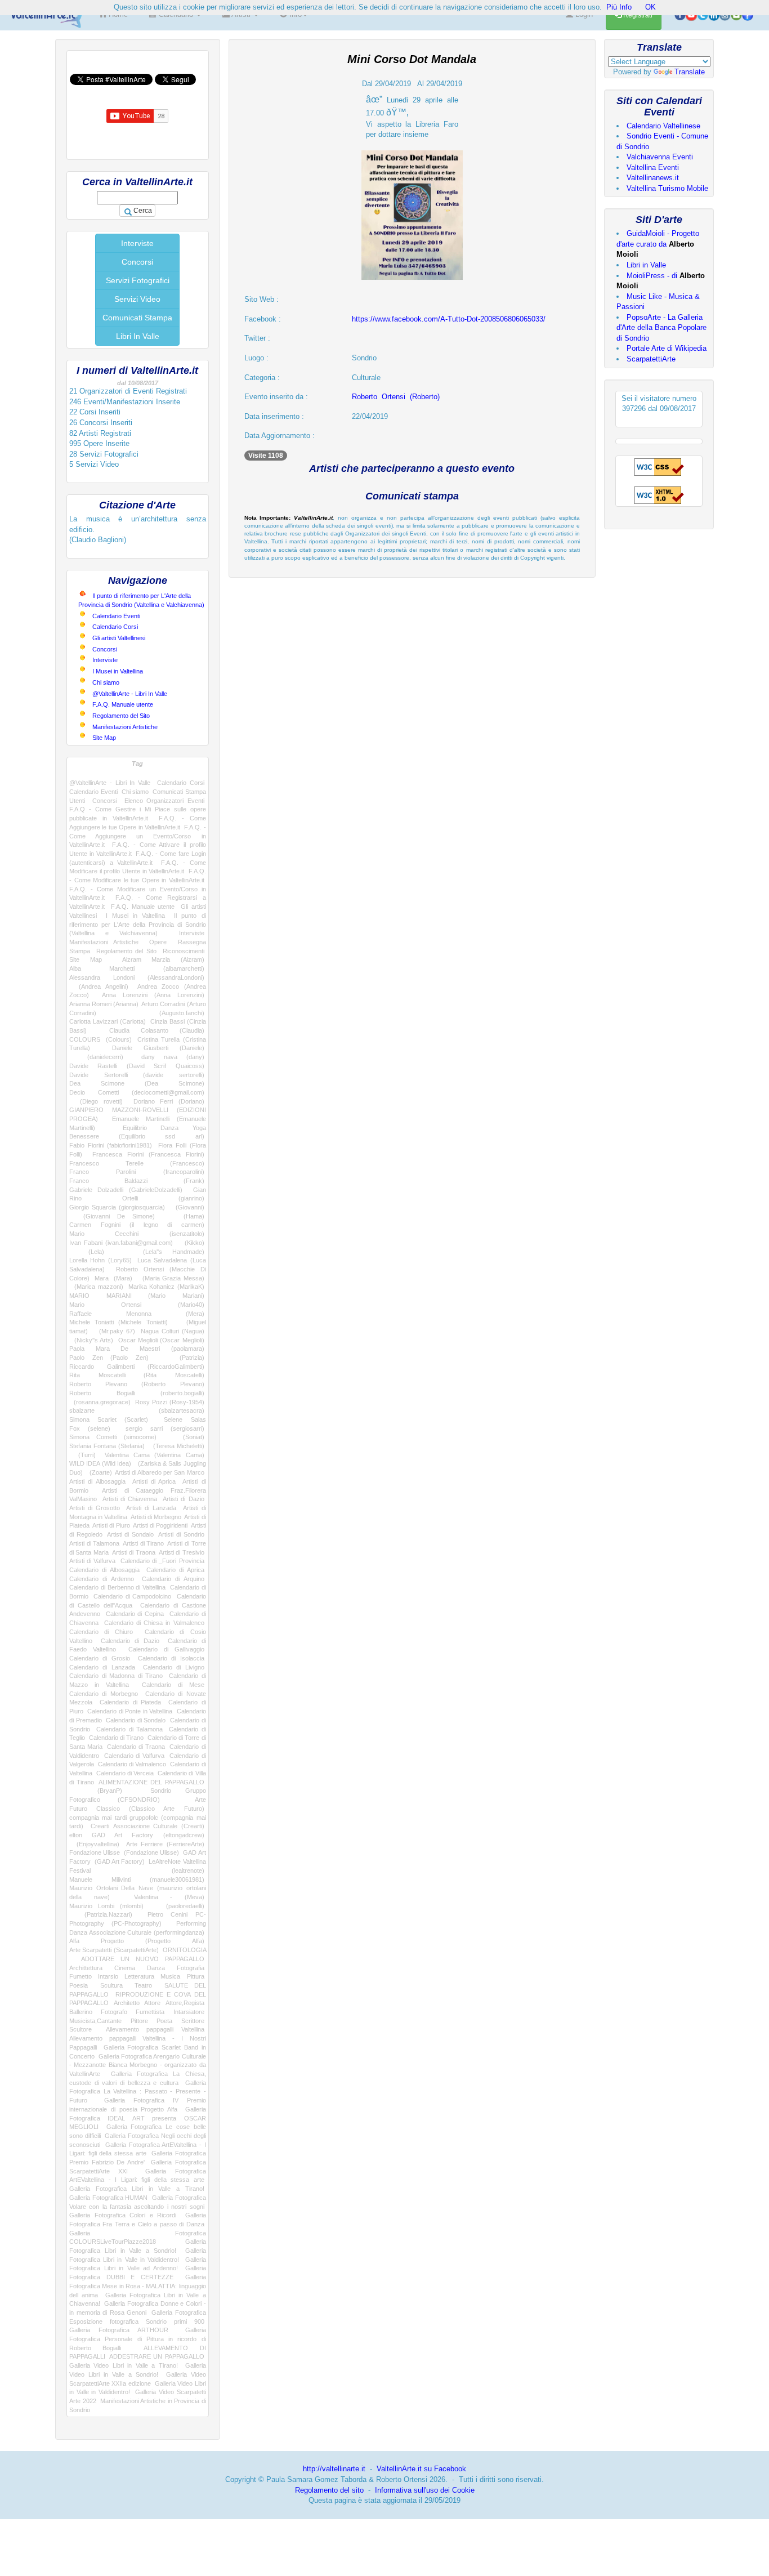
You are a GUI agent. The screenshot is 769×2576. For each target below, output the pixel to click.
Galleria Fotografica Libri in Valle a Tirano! (137, 2189)
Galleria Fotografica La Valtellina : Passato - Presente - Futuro (138, 2091)
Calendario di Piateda (130, 1702)
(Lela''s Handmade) (164, 1252)
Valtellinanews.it (653, 178)
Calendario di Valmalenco (132, 1764)
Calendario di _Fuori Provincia (162, 1561)
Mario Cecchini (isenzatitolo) (137, 1234)
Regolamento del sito (329, 2490)
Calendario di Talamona (129, 1729)
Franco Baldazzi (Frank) (137, 1181)
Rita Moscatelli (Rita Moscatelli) (137, 1375)
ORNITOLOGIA (184, 1950)
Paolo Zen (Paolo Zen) (109, 1358)
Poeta (164, 2021)
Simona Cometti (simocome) (113, 1437)
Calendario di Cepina (135, 1614)
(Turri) (82, 1455)
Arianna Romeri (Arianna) (104, 1004)
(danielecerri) (96, 1057)
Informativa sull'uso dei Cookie (425, 2490)
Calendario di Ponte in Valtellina (130, 1711)
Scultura (111, 1985)
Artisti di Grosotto (95, 1508)
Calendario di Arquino (173, 1579)
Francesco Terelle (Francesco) (137, 1163)
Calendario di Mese (173, 1685)
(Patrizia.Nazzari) (101, 1914)
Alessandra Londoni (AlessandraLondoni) (137, 977)
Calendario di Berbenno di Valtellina (117, 1587)
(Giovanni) (187, 1207)
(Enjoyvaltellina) (94, 1844)
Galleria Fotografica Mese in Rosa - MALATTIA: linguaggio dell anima (138, 2286)
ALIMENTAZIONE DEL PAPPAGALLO (151, 1782)
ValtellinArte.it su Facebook (421, 2469)
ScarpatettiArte (651, 359)
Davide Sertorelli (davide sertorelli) (137, 1075)
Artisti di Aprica (154, 1481)
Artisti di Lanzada (151, 1508)
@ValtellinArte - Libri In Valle (130, 694)
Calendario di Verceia (125, 1773)
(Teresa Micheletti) (176, 1446)
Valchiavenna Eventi (660, 157)
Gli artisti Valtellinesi (119, 638)
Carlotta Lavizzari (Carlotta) (108, 1021)
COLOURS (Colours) (100, 1039)
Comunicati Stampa (137, 318)
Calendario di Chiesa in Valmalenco (154, 1623)
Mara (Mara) (113, 1278)
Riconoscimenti (184, 951)
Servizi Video (137, 299)
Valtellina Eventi (653, 168)
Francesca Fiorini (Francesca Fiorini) (148, 1154)
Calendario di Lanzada (102, 1667)
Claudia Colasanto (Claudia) (157, 1030)
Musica (170, 1976)
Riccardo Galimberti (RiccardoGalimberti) (137, 1367)
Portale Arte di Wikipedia (667, 348)
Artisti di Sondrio (181, 1534)
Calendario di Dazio (130, 1641)
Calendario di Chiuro (101, 1632)
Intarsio (108, 1976)
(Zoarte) (99, 1472)
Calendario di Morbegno (104, 1694)
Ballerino (81, 2012)
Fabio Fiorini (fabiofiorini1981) (111, 1145)
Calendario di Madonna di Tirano (116, 1676)
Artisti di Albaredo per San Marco (159, 1472)
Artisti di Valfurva (92, 1561)
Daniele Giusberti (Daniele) (158, 1048)
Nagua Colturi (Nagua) (173, 1331)
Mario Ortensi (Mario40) (137, 1305)
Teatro (143, 1985)
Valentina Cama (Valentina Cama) (154, 1455)
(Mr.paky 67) (114, 1331)
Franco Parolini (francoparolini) (137, 1172)
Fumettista (150, 2012)
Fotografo (114, 2012)
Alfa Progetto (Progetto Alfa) (137, 1941)
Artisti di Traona (134, 1552)
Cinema (125, 1968)
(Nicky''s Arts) (91, 1340)
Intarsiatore (189, 2012)
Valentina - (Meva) (169, 1897)
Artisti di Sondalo (130, 1534)
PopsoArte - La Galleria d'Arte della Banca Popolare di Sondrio (661, 328)
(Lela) (87, 1252)
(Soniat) (187, 1437)
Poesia (79, 1985)
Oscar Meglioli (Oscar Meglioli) (161, 1340)
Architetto (127, 2003)
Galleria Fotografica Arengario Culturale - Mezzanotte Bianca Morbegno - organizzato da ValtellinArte (138, 2065)
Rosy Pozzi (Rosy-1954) (170, 1402)
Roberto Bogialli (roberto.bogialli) (137, 1393)
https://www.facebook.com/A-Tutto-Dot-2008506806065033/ (449, 319)
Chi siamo (106, 682)
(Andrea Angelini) (99, 986)
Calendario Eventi (116, 616)
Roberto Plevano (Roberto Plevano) (137, 1384)
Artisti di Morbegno (156, 1517)
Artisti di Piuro (111, 1525)
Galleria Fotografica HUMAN (108, 2198)
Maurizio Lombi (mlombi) (106, 1906)
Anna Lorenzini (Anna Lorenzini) (153, 995)
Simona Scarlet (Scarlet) (109, 1419)
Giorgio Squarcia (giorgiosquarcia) (117, 1207)
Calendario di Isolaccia (171, 1658)
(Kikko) (191, 1243)
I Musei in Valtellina (118, 671)
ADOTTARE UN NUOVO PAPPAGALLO (143, 1959)
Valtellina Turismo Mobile (667, 188)
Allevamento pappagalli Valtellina (155, 2029)
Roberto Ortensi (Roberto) (396, 397)
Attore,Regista (185, 2003)
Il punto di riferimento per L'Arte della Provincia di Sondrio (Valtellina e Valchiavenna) (138, 924)
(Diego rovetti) (96, 1101)
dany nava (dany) (173, 1057)
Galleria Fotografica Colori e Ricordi (123, 2215)
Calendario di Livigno (174, 1667)
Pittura (196, 1976)
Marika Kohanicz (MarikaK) (166, 1287)
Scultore (81, 2029)
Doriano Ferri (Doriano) (169, 1101)
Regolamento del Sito (121, 716)
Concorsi (137, 262)
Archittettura (86, 1968)
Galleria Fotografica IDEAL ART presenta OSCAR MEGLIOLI (138, 2118)
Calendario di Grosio (100, 1658)
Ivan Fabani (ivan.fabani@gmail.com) (121, 1243)
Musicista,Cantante (95, 2021)
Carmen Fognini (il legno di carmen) (137, 1225)
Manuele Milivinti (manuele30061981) (137, 1879)
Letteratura (139, 1976)
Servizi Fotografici (138, 280)
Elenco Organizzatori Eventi (164, 801)
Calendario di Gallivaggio (166, 1649)
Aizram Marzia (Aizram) (163, 959)
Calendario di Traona (136, 1747)
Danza (156, 1968)
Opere (158, 942)
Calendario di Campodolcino (132, 1596)
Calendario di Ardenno (102, 1579)
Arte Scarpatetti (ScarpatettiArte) (114, 1950)
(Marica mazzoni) (96, 1287)
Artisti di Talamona (94, 1543)
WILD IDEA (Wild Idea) (100, 1463)
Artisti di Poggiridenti (160, 1525)
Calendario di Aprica (175, 1570)
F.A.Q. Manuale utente (123, 704)
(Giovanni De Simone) (112, 1216)
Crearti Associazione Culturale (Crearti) (147, 1826)
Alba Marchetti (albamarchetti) (137, 968)
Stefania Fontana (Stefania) (107, 1446)
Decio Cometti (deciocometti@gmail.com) (137, 1092)
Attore (152, 2003)
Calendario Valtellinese (663, 126)
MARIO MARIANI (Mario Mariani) (137, 1296)
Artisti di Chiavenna (130, 1499)
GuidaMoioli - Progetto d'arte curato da (658, 244)
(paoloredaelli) (180, 1906)
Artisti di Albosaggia (97, 1481)
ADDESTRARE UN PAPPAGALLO (157, 2356)
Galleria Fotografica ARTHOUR (119, 2330)
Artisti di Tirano (143, 1543)
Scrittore (193, 2021)
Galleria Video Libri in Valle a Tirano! (124, 2365)
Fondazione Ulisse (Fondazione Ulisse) (124, 1852)
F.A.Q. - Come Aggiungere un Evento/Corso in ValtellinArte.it (138, 836)
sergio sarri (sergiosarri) (165, 1428)
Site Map (104, 738)
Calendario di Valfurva (135, 1756)
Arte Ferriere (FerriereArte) (165, 1844)
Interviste (137, 243)
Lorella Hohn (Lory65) (100, 1260)
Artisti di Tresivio (182, 1552)
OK (650, 7)
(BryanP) (96, 1791)
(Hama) (186, 1216)
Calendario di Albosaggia (104, 1570)
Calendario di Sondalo (136, 1720)
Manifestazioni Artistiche (125, 727)
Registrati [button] (637, 15)
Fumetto (81, 1976)
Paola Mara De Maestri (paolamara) (137, 1349)
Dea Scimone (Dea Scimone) (137, 1083)
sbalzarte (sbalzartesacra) (137, 1410)
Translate (690, 72)
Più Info (619, 7)
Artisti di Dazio (184, 1499)
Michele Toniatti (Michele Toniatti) (119, 1322)
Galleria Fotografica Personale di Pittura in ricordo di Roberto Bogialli (138, 2339)
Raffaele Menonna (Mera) (137, 1314)
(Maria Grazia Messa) (171, 1278)
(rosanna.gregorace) (100, 1402)
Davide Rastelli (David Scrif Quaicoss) (137, 1066)
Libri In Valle (138, 336)
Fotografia (191, 1968)
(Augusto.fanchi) (166, 1013)
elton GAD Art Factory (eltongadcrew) (137, 1835)
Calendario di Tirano (117, 1738)
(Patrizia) (184, 1358)
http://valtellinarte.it (334, 2469)
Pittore (139, 2021)
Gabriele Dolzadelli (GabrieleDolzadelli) (126, 1190)
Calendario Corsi (115, 627)
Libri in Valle (646, 265)
